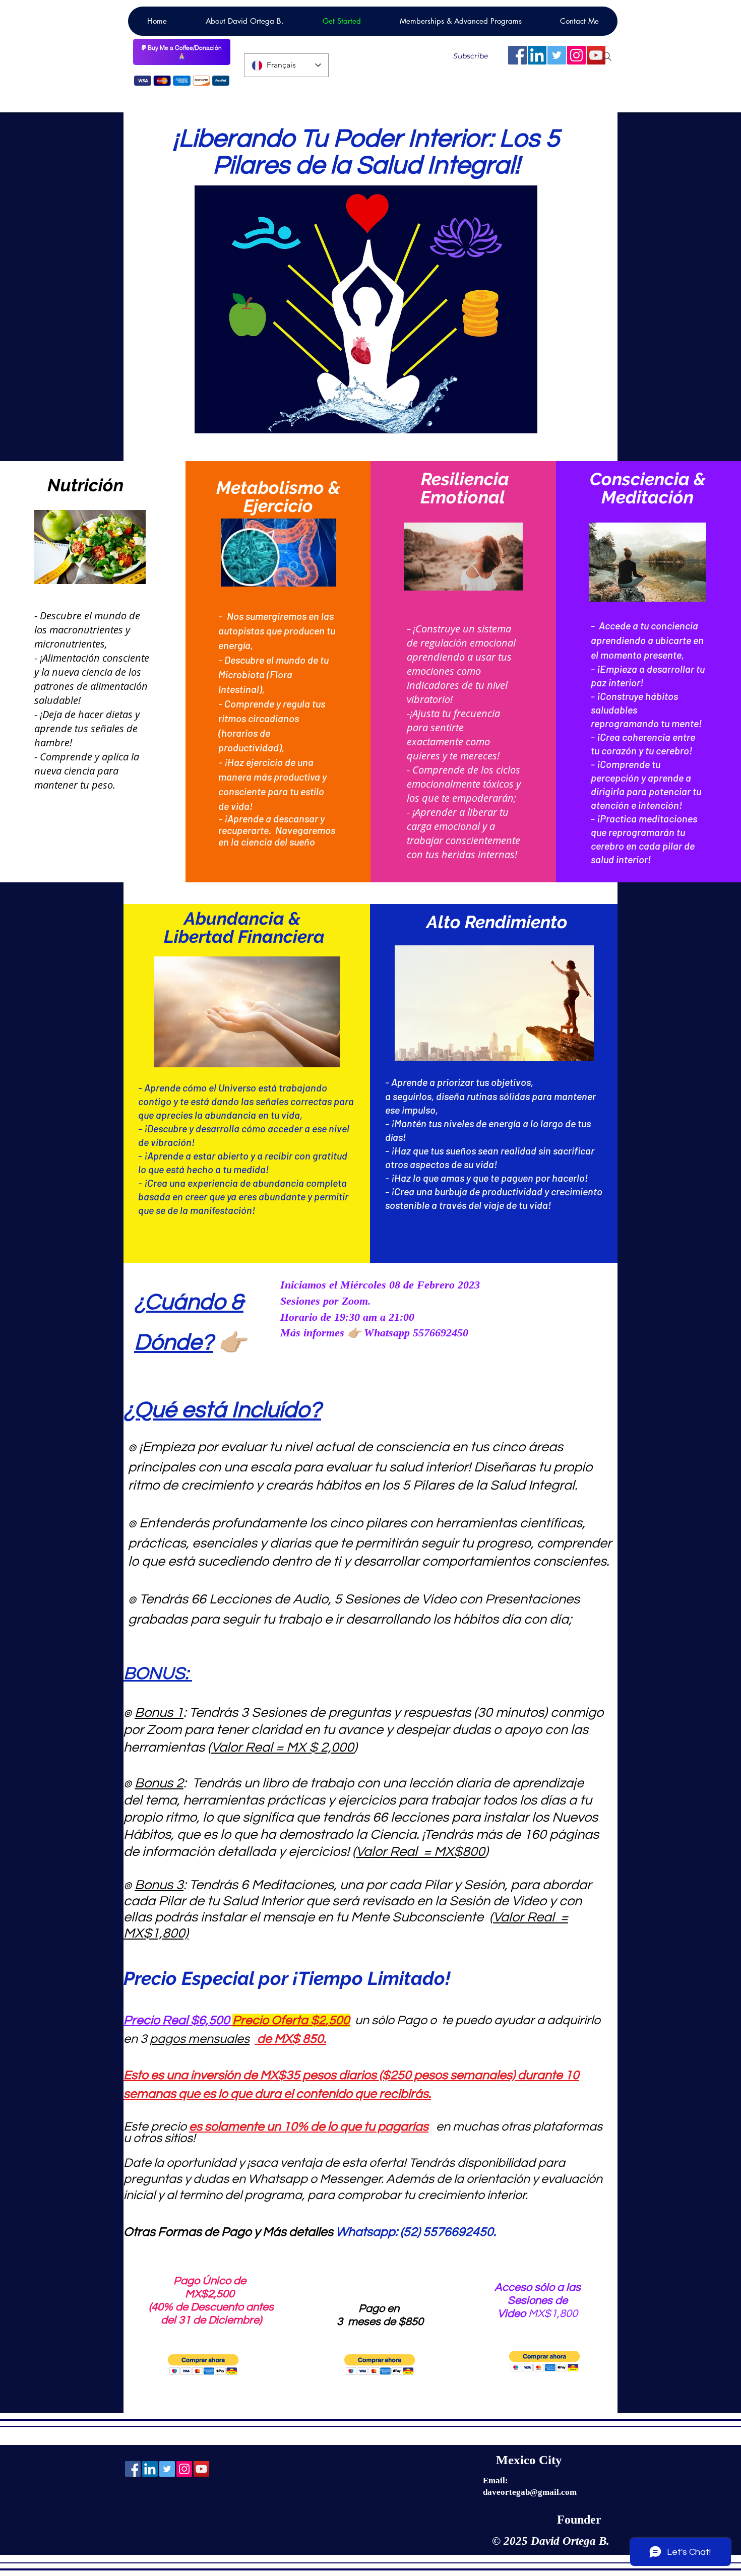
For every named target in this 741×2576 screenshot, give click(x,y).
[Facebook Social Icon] (517, 55)
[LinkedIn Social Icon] (537, 55)
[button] (203, 2365)
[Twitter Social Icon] (557, 55)
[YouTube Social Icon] (201, 2469)
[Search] (607, 56)
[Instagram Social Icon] (576, 55)
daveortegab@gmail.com (530, 2492)
